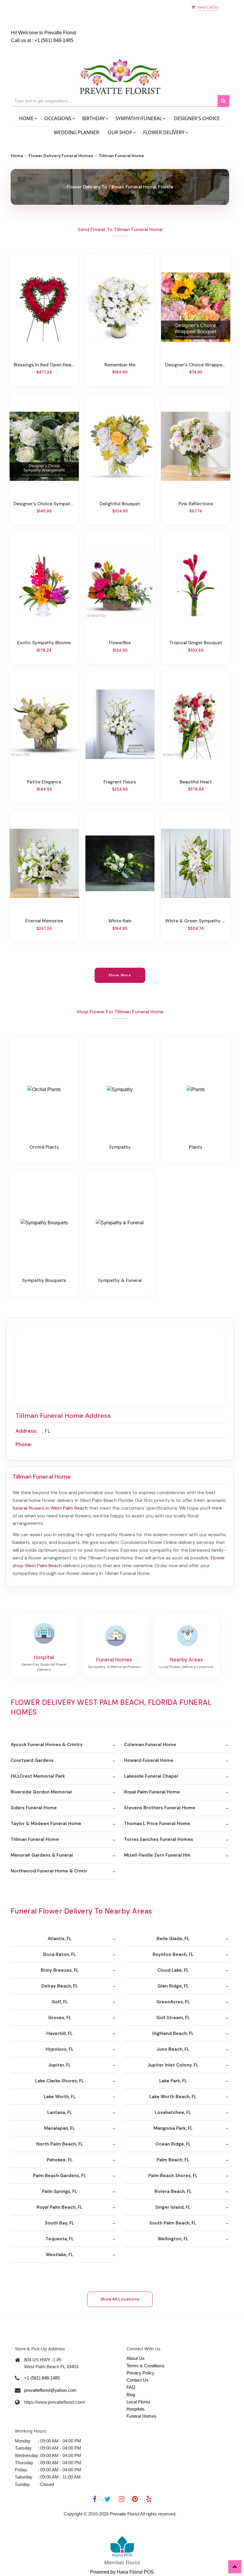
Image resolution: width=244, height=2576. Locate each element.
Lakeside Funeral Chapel (151, 1776)
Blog (131, 2395)
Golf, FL (60, 2002)
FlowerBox (120, 643)
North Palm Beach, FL (60, 2144)
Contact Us (137, 2380)
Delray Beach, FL (60, 1986)
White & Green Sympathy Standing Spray (196, 921)
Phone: (24, 1444)
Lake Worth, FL (60, 2097)
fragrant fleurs (120, 782)
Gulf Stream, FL (173, 2018)
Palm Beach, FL (173, 2160)
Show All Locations (120, 2299)
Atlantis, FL (60, 1939)
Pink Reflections (196, 504)
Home (17, 156)
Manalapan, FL (60, 2128)
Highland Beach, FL (173, 2033)
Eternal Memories (44, 921)
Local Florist (138, 2402)
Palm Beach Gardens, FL (60, 2176)
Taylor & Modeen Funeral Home (46, 1824)
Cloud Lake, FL (173, 1970)
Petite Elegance (44, 782)
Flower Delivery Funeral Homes (61, 156)
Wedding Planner (76, 132)
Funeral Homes (141, 2416)
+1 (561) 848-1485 (54, 40)
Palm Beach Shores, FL (173, 2176)
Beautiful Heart (196, 782)
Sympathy (120, 1147)
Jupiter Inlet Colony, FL (173, 2065)
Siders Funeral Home (34, 1808)
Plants (196, 1147)
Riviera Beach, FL (173, 2191)
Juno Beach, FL (173, 2049)
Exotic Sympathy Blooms (44, 643)
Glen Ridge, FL (173, 1986)
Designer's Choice (197, 118)
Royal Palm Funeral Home (152, 1792)
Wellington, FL (173, 2239)
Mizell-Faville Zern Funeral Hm (157, 1855)
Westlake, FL (60, 2255)
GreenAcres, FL (173, 2002)
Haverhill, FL (60, 2033)
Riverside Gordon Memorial (41, 1792)
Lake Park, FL (173, 2081)
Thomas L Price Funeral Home (157, 1824)
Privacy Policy (140, 2373)
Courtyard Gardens (32, 1760)
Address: (26, 1431)
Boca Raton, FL (60, 1954)
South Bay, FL (60, 2223)
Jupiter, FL (60, 2065)
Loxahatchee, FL (173, 2112)
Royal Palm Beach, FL (60, 2207)
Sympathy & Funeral (120, 1280)
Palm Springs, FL (60, 2191)
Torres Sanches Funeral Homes (159, 1839)
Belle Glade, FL (173, 1939)
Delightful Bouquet (120, 504)
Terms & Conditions (146, 2366)
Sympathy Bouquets (44, 1280)
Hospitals (136, 2409)
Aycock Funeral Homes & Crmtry (47, 1745)
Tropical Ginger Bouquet (196, 643)
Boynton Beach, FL (173, 1954)
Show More (120, 975)
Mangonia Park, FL (173, 2128)
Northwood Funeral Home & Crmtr (49, 1871)
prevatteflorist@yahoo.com (50, 2390)
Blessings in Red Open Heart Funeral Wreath (44, 365)
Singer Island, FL (173, 2207)
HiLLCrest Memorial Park (38, 1776)
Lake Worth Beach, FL (173, 2097)
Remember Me (120, 365)
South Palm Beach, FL (173, 2223)
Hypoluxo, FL (60, 2049)
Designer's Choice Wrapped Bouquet (196, 365)
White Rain (120, 921)
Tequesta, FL (60, 2239)
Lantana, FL (60, 2112)
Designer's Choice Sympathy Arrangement (44, 504)
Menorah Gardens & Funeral (42, 1855)
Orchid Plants (44, 1147)
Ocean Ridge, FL (173, 2144)
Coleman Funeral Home (150, 1745)
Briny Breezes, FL (60, 1970)
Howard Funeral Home (149, 1760)
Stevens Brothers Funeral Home (160, 1808)
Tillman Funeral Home (35, 1839)
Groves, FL (60, 2018)
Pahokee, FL (60, 2160)
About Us (136, 2358)
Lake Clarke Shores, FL (60, 2081)
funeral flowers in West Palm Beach (50, 1508)
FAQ (131, 2387)
